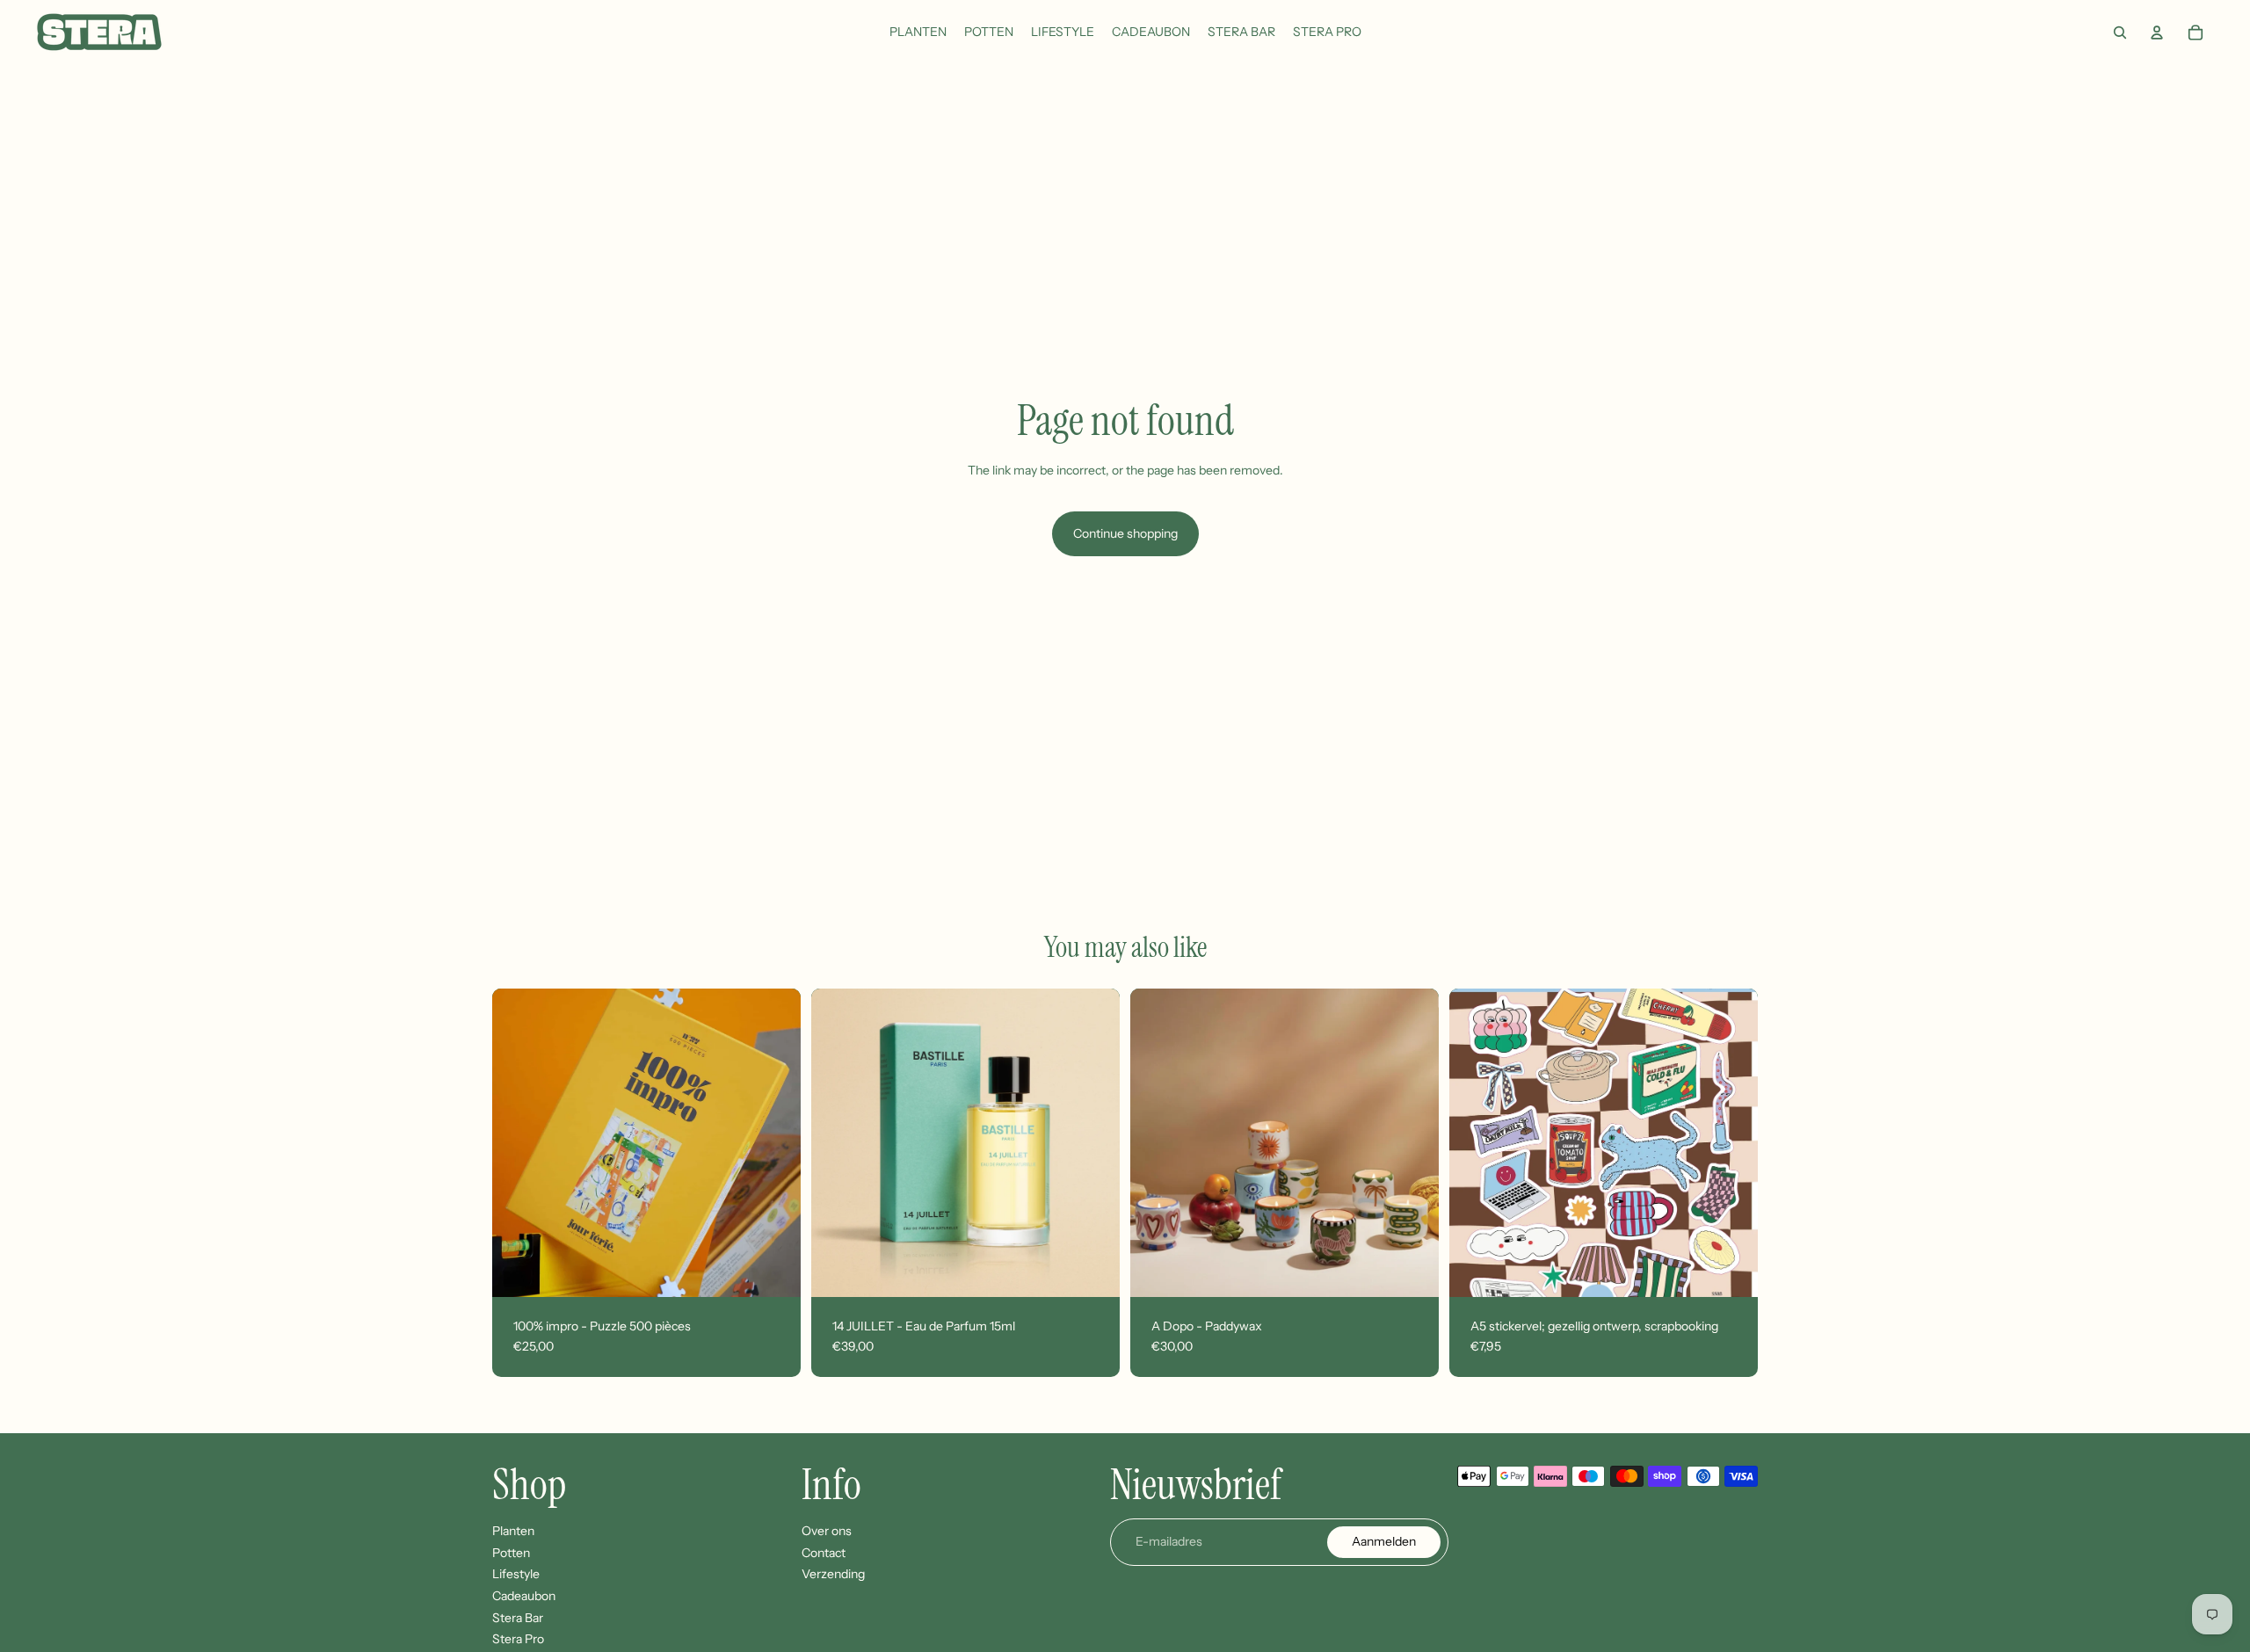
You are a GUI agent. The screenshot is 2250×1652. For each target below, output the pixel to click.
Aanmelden (1384, 1541)
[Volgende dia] (774, 1142)
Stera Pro (518, 1639)
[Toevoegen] (773, 1270)
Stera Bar (518, 1617)
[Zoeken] (2120, 33)
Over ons (827, 1531)
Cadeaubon (524, 1596)
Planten (513, 1531)
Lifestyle (516, 1574)
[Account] (2157, 33)
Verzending (833, 1574)
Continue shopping (1125, 533)
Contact (824, 1553)
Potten (511, 1553)
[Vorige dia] (519, 1142)
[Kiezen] (1412, 1270)
